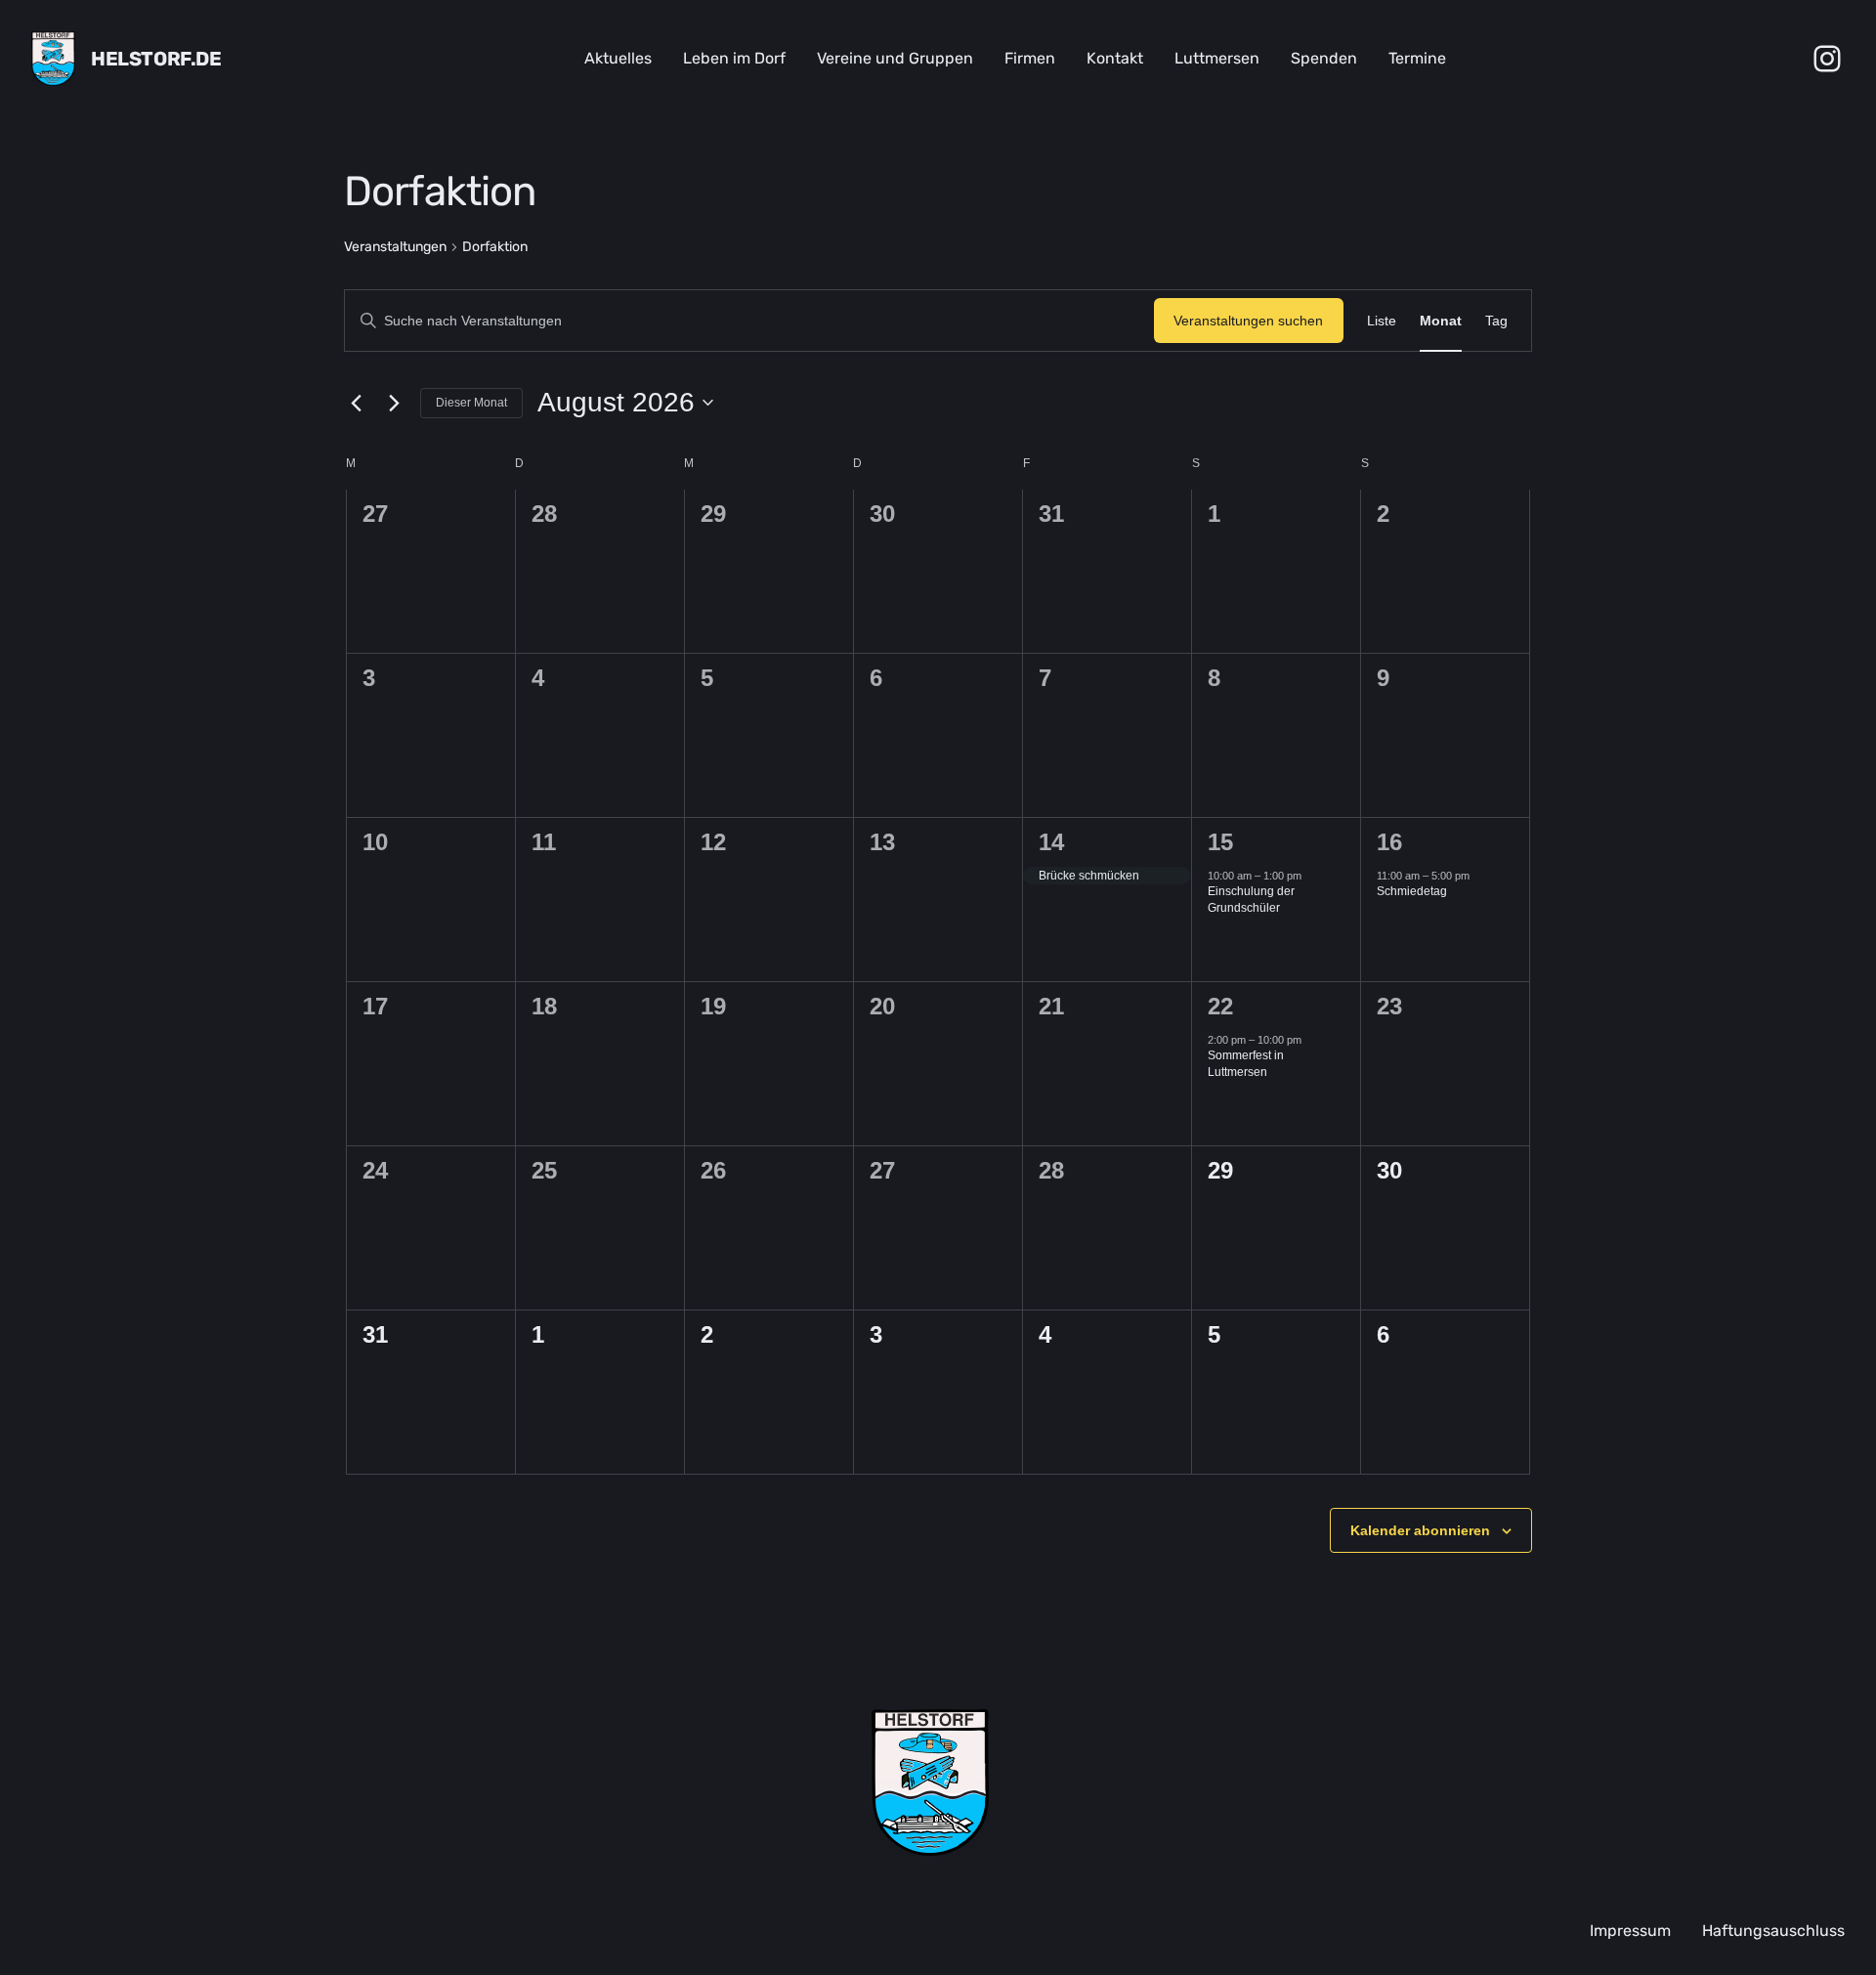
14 (1051, 842)
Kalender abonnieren (1420, 1530)
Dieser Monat (471, 403)
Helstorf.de (156, 59)
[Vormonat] (356, 403)
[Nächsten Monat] (394, 403)
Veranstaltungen (395, 247)
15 (1220, 842)
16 (1389, 842)
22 (1220, 1006)
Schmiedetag (1412, 891)
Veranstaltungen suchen (1248, 321)
